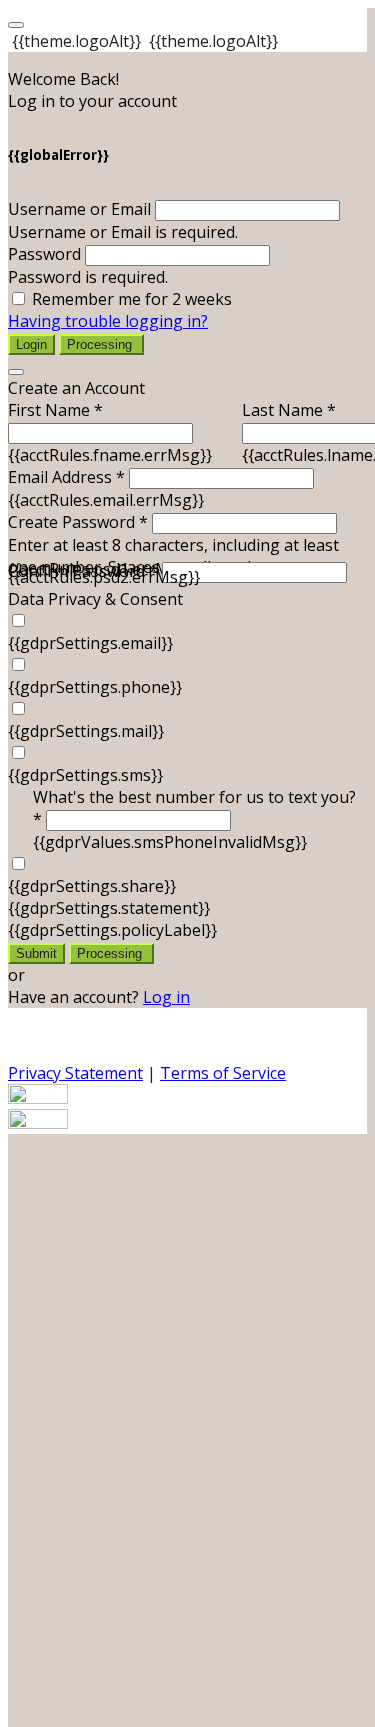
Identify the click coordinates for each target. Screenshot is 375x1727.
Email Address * (66, 477)
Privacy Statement (75, 1073)
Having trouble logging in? (108, 321)
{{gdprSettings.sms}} (85, 775)
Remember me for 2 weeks (132, 299)
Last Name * (289, 410)
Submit (36, 953)
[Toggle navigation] (16, 25)
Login (31, 344)
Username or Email (79, 209)
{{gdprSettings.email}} (90, 643)
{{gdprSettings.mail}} (86, 731)
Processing (101, 344)
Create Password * (78, 522)
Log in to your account (92, 101)
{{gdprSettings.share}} (92, 886)
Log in (166, 997)
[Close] (16, 372)
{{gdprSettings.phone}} (95, 687)
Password (44, 254)
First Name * (55, 410)
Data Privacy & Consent (95, 599)
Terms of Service (223, 1073)
